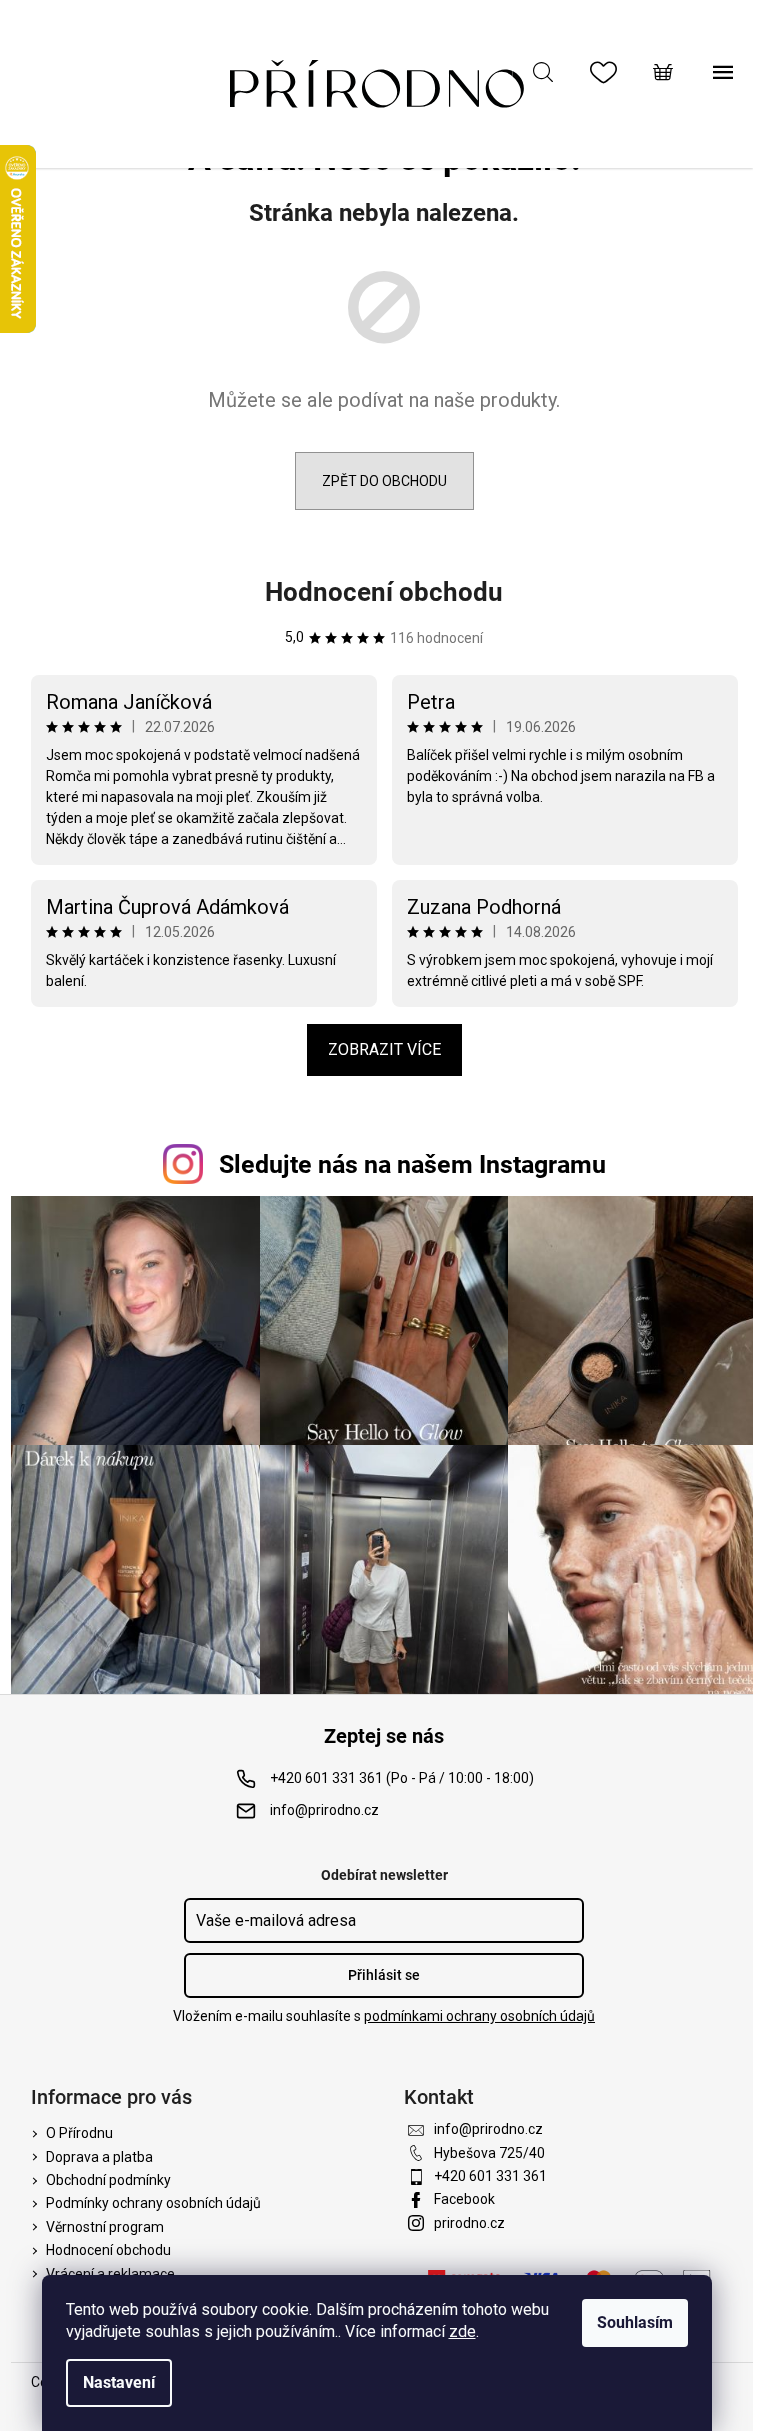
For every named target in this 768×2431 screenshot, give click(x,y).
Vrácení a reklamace (110, 2274)
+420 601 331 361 (490, 2176)
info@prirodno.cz (324, 1810)
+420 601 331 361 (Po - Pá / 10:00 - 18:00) (402, 1778)
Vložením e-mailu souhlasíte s (384, 2016)
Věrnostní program (105, 2227)
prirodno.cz (469, 2223)
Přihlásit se (384, 1975)
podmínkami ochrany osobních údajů (479, 2016)
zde (462, 2331)
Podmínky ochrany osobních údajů (153, 2203)
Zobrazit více (384, 1049)
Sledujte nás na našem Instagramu (412, 1164)
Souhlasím (635, 2322)
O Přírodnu (79, 2133)
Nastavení (119, 2382)
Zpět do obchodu (384, 481)
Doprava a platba (99, 2157)
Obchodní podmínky (108, 2180)
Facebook (464, 2199)
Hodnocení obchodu (384, 592)
